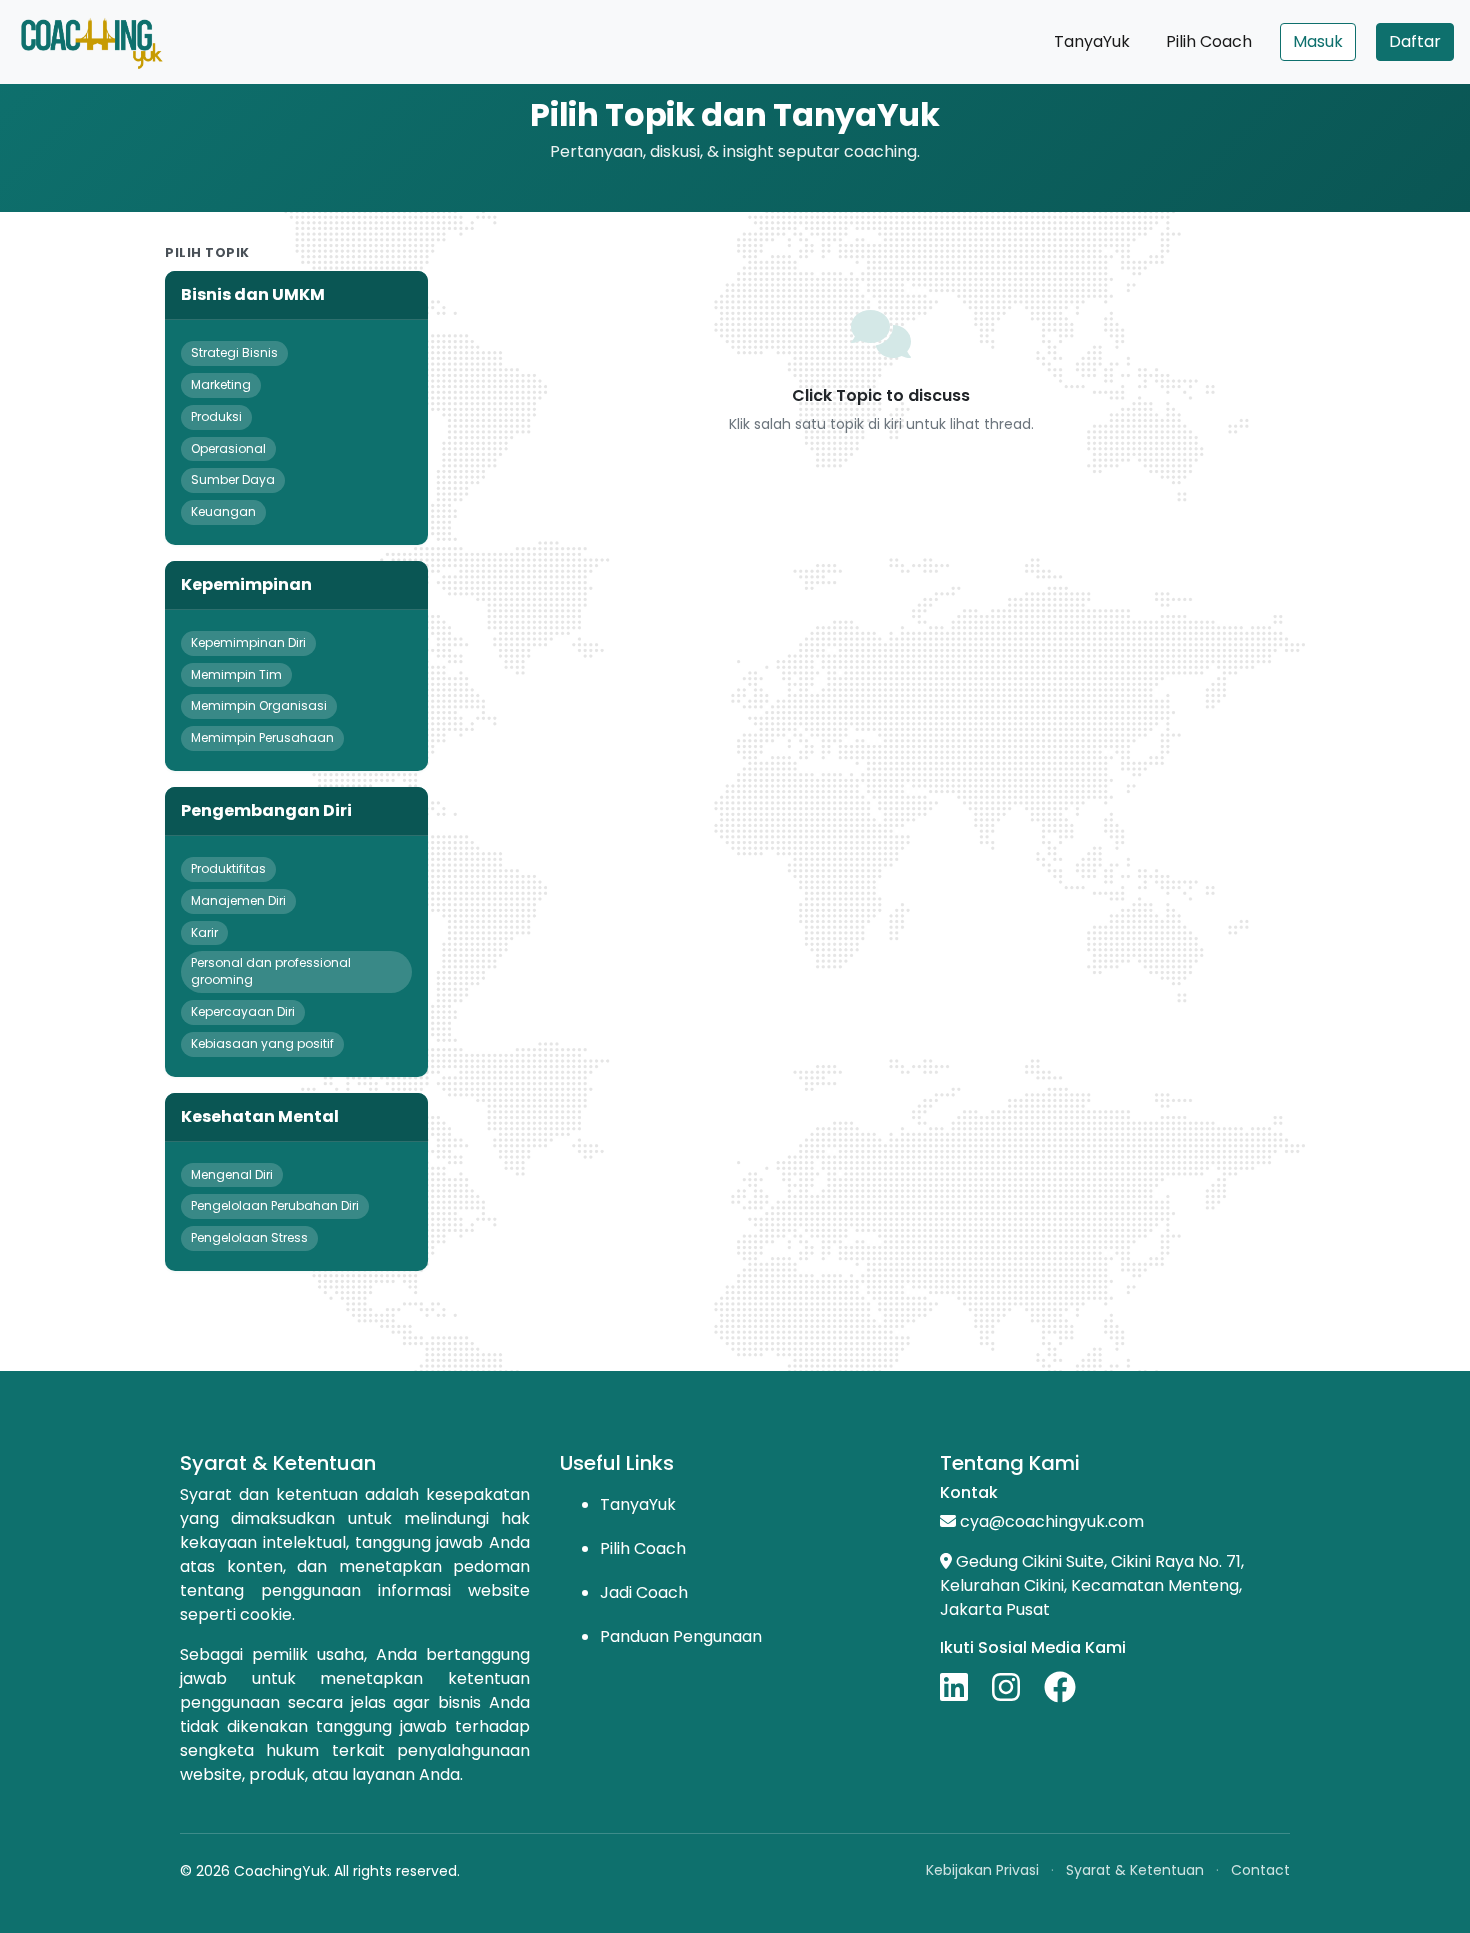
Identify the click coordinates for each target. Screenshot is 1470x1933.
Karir (204, 932)
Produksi (216, 416)
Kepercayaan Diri (243, 1011)
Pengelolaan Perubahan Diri (275, 1205)
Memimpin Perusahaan (262, 737)
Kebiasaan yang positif (262, 1043)
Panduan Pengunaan (681, 1636)
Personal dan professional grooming (271, 971)
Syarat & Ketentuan (1135, 1870)
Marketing (221, 384)
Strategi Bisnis (234, 352)
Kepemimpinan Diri (248, 642)
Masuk (1318, 41)
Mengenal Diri (232, 1174)
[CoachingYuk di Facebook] (1060, 1687)
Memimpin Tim (236, 674)
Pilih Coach (1209, 41)
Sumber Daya (233, 479)
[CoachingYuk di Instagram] (1016, 1687)
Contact (1260, 1870)
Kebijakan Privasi (982, 1870)
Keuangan (223, 511)
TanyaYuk (1092, 41)
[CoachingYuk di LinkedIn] (964, 1687)
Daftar (1415, 41)
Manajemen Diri (238, 900)
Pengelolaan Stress (249, 1237)
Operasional (228, 448)
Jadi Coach (644, 1592)
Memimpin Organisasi (259, 705)
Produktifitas (228, 868)
